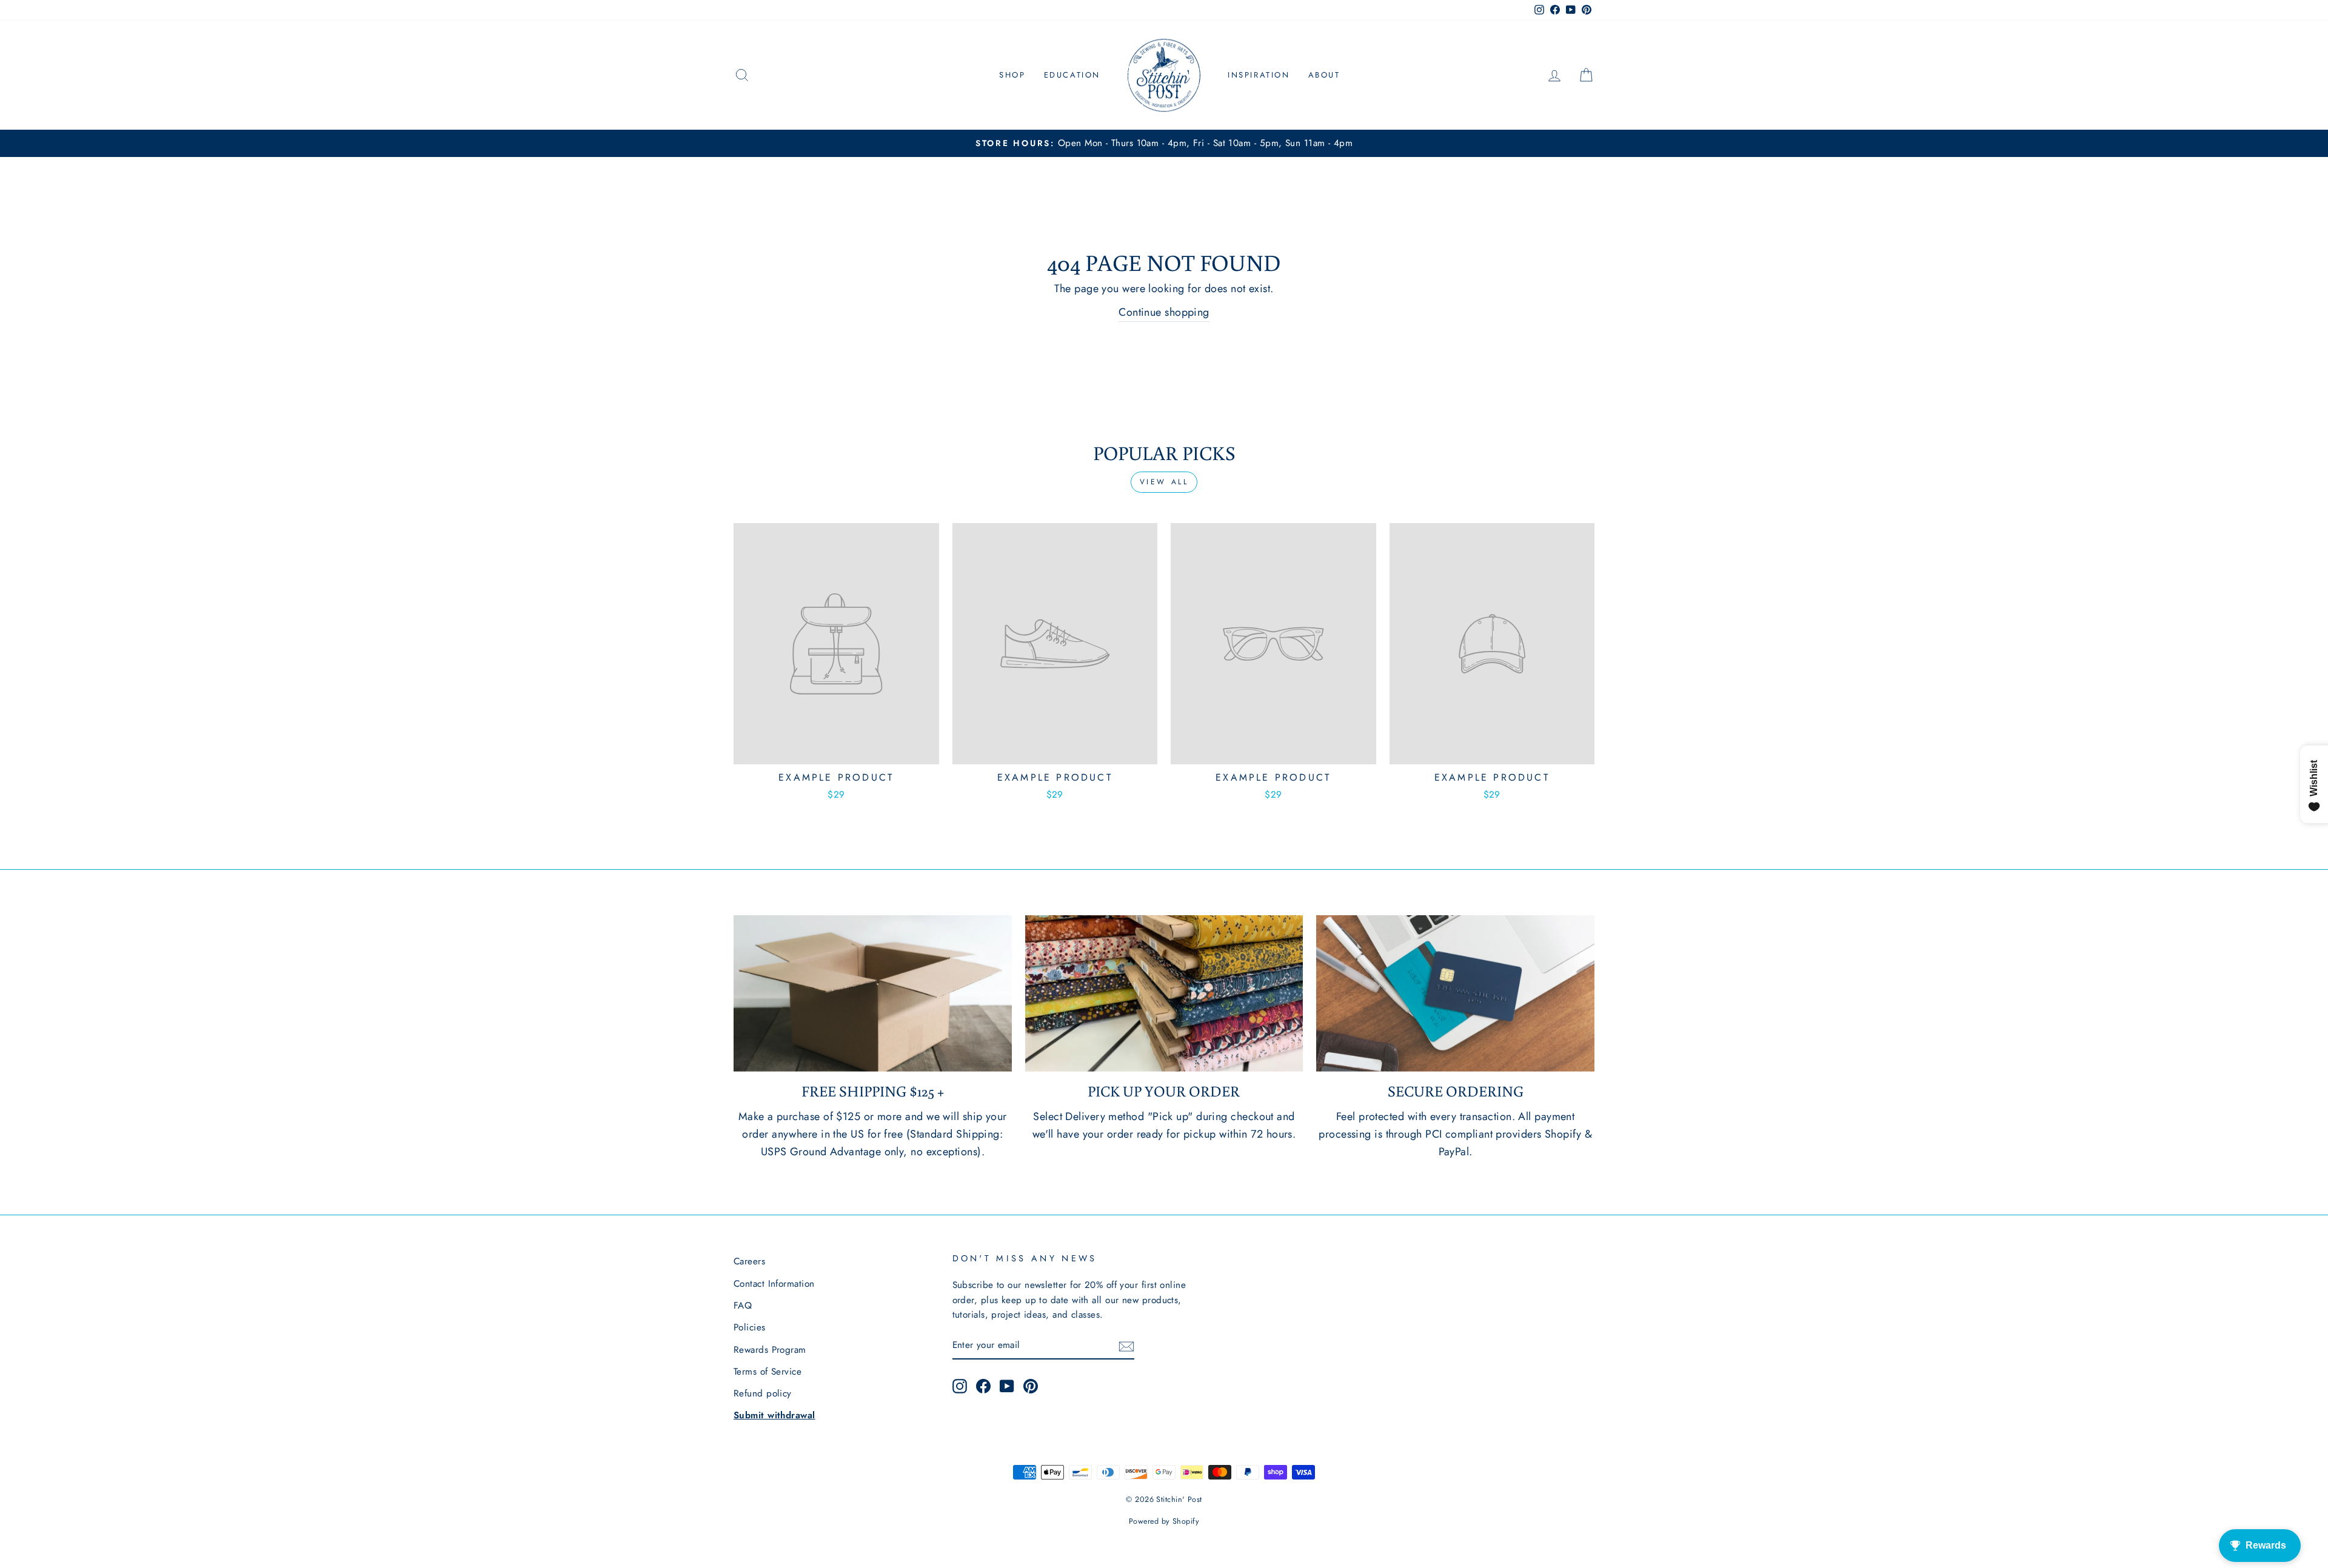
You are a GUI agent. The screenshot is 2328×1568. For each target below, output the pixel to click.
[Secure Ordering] (1455, 993)
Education (1072, 75)
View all (1164, 482)
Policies (750, 1327)
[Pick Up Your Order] (1164, 993)
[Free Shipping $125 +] (873, 993)
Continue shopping (1164, 312)
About (1324, 75)
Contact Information (774, 1284)
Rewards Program (770, 1350)
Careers (749, 1261)
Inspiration (1259, 75)
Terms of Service (768, 1372)
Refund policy (763, 1393)
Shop (1012, 75)
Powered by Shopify (1164, 1521)
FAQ (743, 1306)
